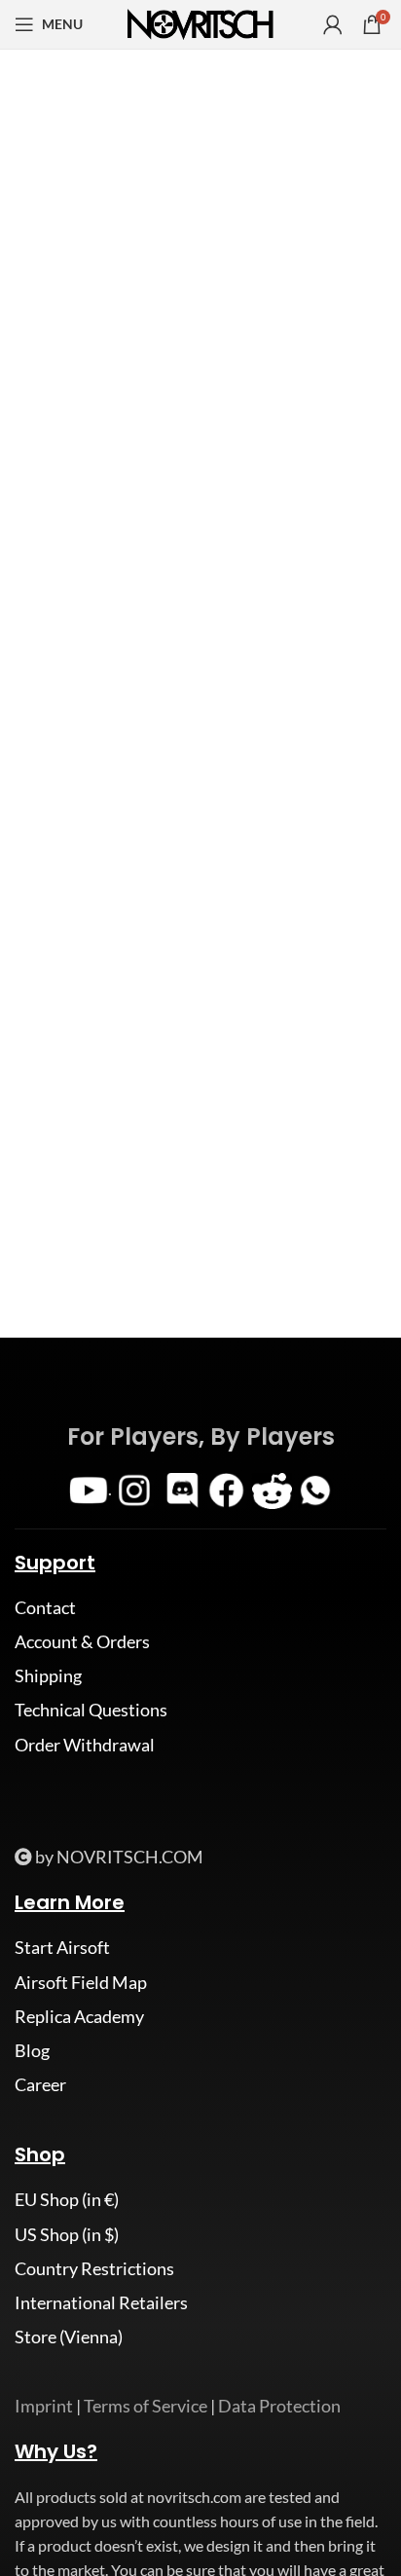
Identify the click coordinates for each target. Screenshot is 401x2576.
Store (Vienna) (69, 2337)
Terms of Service (146, 2406)
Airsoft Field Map (81, 1982)
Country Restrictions (94, 2268)
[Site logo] (200, 22)
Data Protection (279, 2406)
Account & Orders (82, 1641)
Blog (32, 2050)
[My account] (333, 24)
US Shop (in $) (67, 2234)
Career (40, 2084)
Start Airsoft (62, 1947)
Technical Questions (91, 1710)
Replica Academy (79, 2016)
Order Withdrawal (85, 1745)
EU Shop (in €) (67, 2199)
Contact (45, 1607)
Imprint (44, 2406)
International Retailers (101, 2302)
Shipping (48, 1675)
